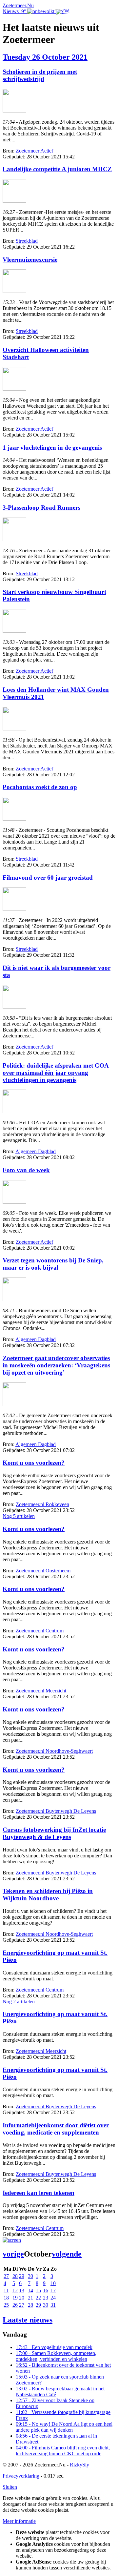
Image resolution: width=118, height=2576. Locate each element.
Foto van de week (26, 1170)
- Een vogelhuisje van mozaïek (54, 2347)
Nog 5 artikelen (19, 1516)
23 (46, 2298)
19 (15, 2298)
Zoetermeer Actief (34, 151)
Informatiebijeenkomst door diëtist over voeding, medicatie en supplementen (56, 2129)
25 (6, 2305)
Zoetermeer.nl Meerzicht (41, 1691)
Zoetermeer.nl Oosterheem (43, 1571)
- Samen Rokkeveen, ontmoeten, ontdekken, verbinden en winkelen (56, 2356)
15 (38, 2290)
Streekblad (27, 241)
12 (15, 2290)
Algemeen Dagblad (36, 1151)
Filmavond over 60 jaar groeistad (48, 878)
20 (22, 2298)
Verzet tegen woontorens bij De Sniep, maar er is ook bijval (53, 1264)
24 (53, 2298)
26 (15, 2305)
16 (46, 2290)
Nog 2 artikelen (19, 2002)
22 (38, 2298)
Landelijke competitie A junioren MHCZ (57, 169)
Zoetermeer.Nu (18, 5)
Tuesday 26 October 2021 (45, 57)
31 (53, 2305)
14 (30, 2290)
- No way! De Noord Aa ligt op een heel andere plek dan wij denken (64, 2427)
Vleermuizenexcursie (30, 260)
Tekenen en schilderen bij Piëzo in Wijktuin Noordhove (48, 1895)
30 (30, 2276)
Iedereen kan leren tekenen (39, 2193)
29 (22, 2276)
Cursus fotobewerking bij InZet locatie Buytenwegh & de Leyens (54, 1833)
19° (23, 11)
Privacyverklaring (21, 2476)
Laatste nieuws (28, 2320)
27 (6, 2276)
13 (22, 2290)
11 (6, 2290)
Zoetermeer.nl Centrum (40, 1631)
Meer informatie (19, 2521)
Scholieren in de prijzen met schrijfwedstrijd (40, 75)
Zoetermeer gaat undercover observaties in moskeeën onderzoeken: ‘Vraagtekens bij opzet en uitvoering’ (56, 1365)
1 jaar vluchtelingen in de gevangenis (52, 448)
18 (6, 2298)
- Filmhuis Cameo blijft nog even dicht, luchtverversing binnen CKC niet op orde (63, 2451)
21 (30, 2298)
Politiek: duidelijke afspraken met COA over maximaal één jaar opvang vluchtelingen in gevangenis (56, 1073)
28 (15, 2276)
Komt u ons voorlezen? (34, 1463)
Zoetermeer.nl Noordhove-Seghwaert (54, 1751)
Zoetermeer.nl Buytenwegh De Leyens (56, 1811)
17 (53, 2290)
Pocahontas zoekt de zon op (40, 787)
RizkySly (79, 2465)
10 (53, 2283)
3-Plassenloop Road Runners (41, 508)
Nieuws (11, 11)
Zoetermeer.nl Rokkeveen (42, 1504)
